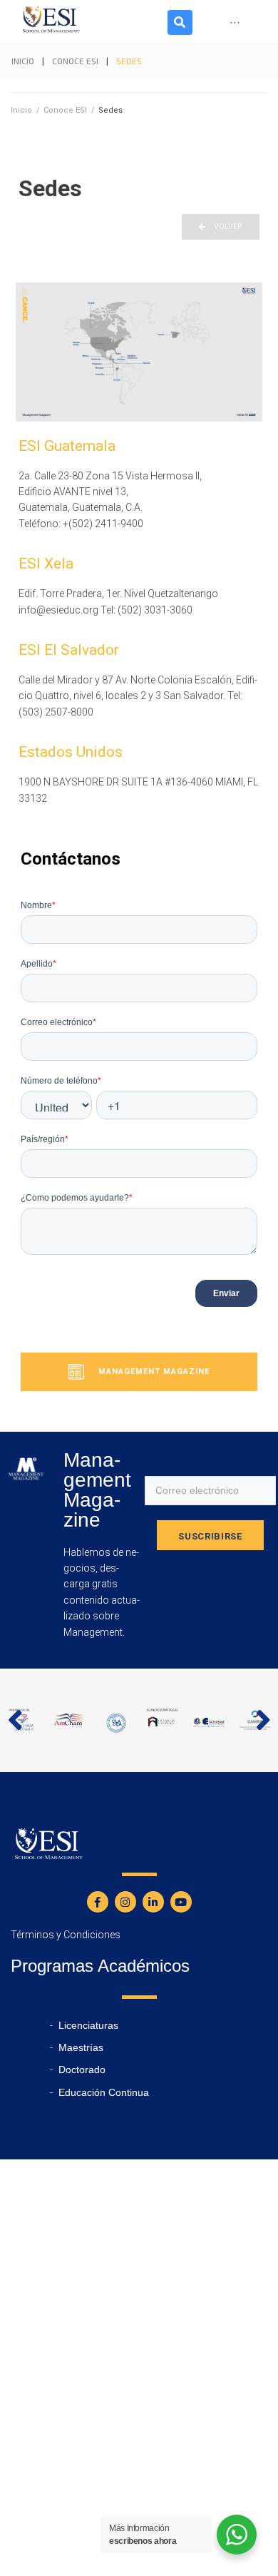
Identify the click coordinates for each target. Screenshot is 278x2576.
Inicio (23, 61)
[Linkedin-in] (153, 1902)
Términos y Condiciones (66, 1935)
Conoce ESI (75, 61)
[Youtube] (181, 1902)
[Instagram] (125, 1902)
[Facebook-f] (98, 1902)
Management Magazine (153, 1371)
